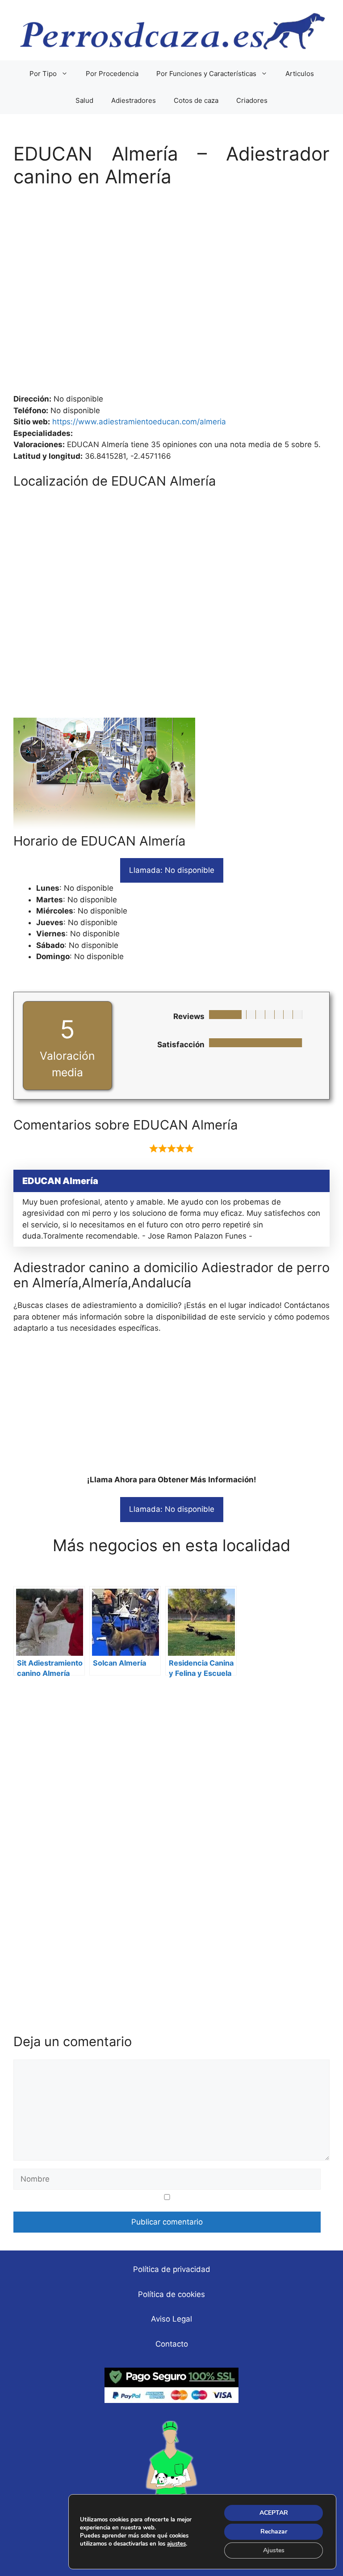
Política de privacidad (172, 2269)
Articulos (300, 74)
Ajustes (274, 2550)
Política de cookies (171, 2294)
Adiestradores (134, 100)
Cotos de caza (196, 100)
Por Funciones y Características (206, 74)
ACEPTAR (274, 2513)
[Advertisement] (171, 295)
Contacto (172, 2344)
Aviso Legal (171, 2319)
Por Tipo (43, 74)
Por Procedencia (112, 74)
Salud (84, 100)
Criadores (252, 100)
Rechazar (274, 2532)
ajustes (176, 2544)
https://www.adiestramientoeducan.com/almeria (139, 422)
